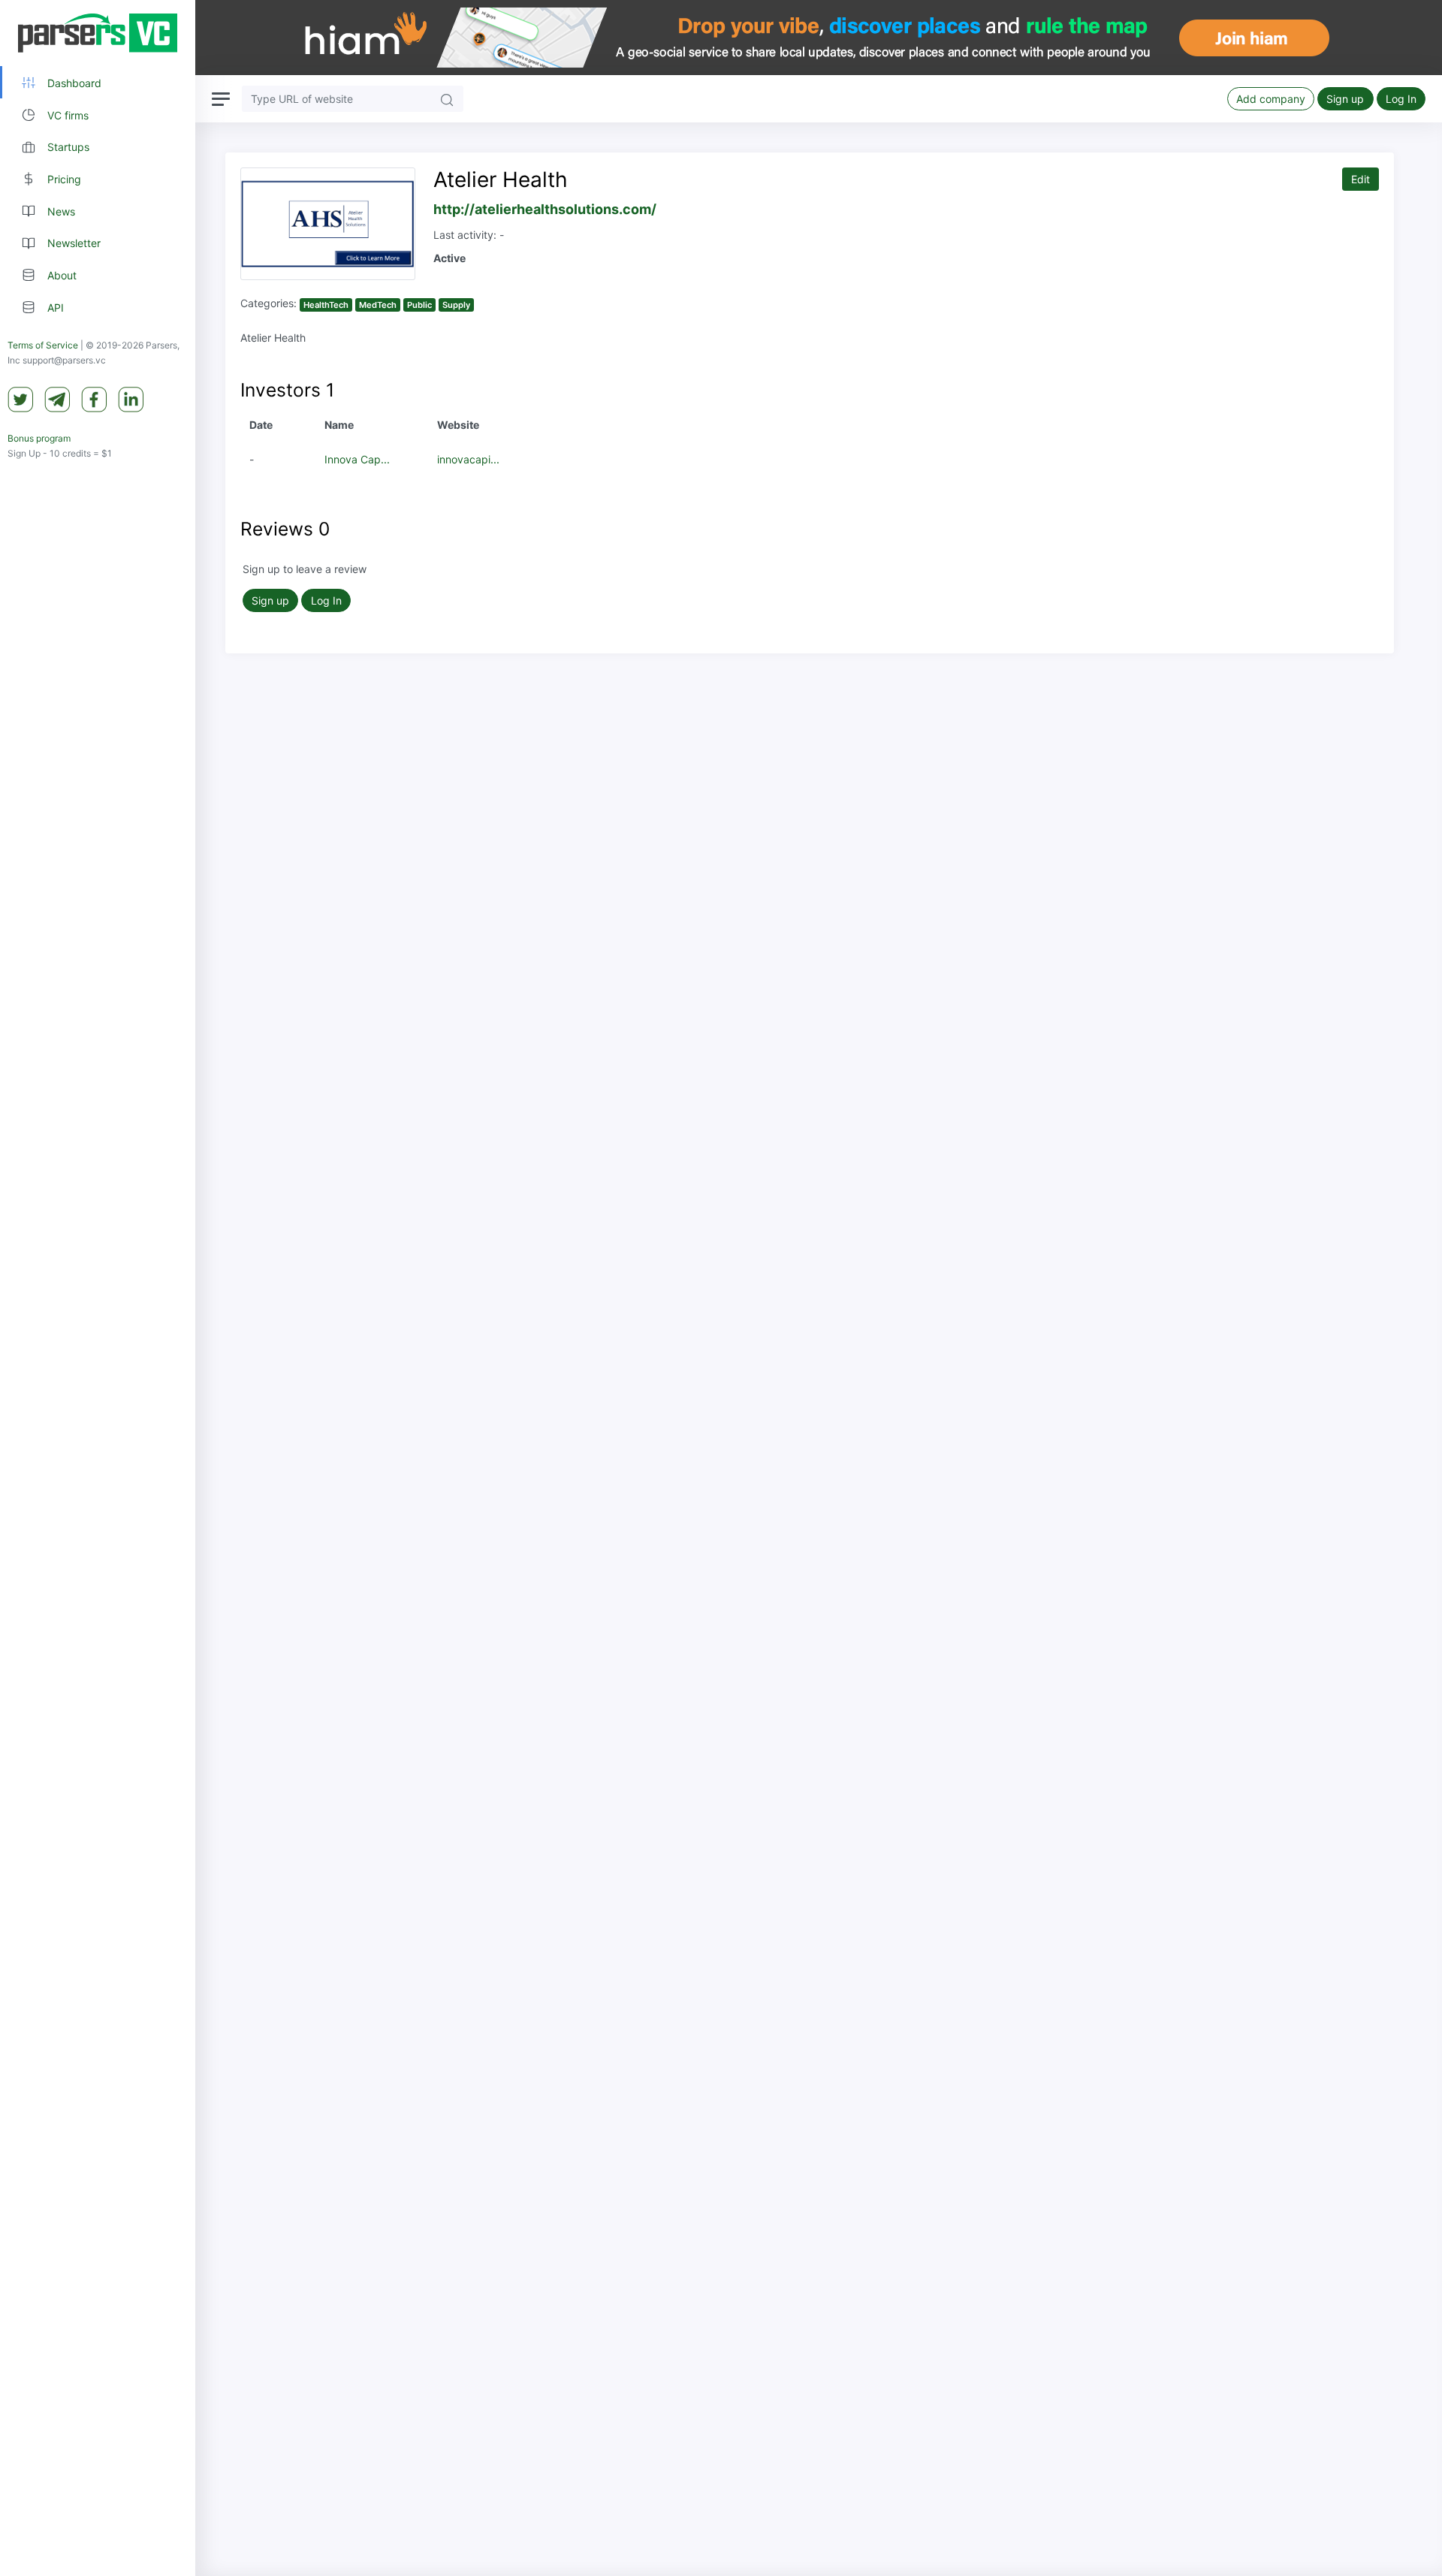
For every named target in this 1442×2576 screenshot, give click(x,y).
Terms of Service (43, 345)
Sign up (1345, 99)
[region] (98, 1288)
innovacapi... (468, 459)
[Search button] (447, 99)
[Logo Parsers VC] (98, 33)
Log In (1401, 99)
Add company (1271, 99)
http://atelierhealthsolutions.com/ (545, 209)
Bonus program (39, 438)
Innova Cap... (357, 459)
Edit (1361, 179)
